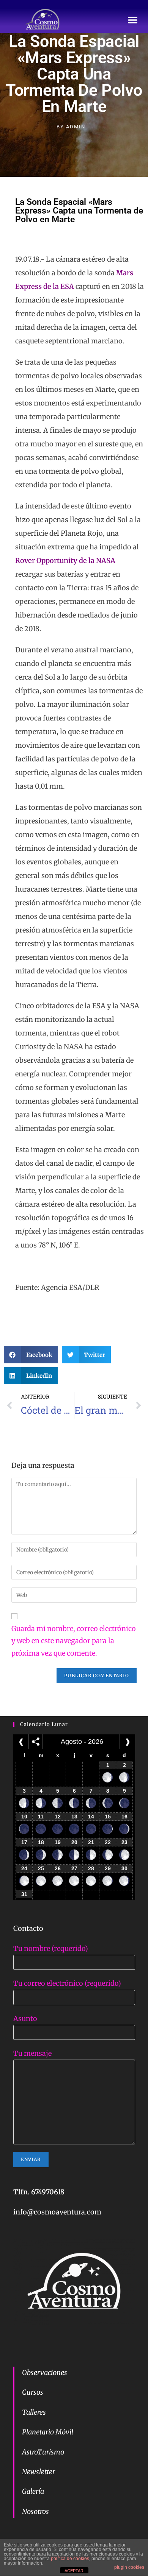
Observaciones (45, 2373)
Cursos (33, 2392)
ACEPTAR (74, 2571)
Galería (33, 2491)
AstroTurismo (43, 2452)
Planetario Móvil (48, 2432)
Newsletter (39, 2472)
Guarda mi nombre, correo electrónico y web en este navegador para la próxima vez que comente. (74, 1641)
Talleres (34, 2412)
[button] (133, 20)
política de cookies (70, 2559)
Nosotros (35, 2511)
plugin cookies (129, 2567)
